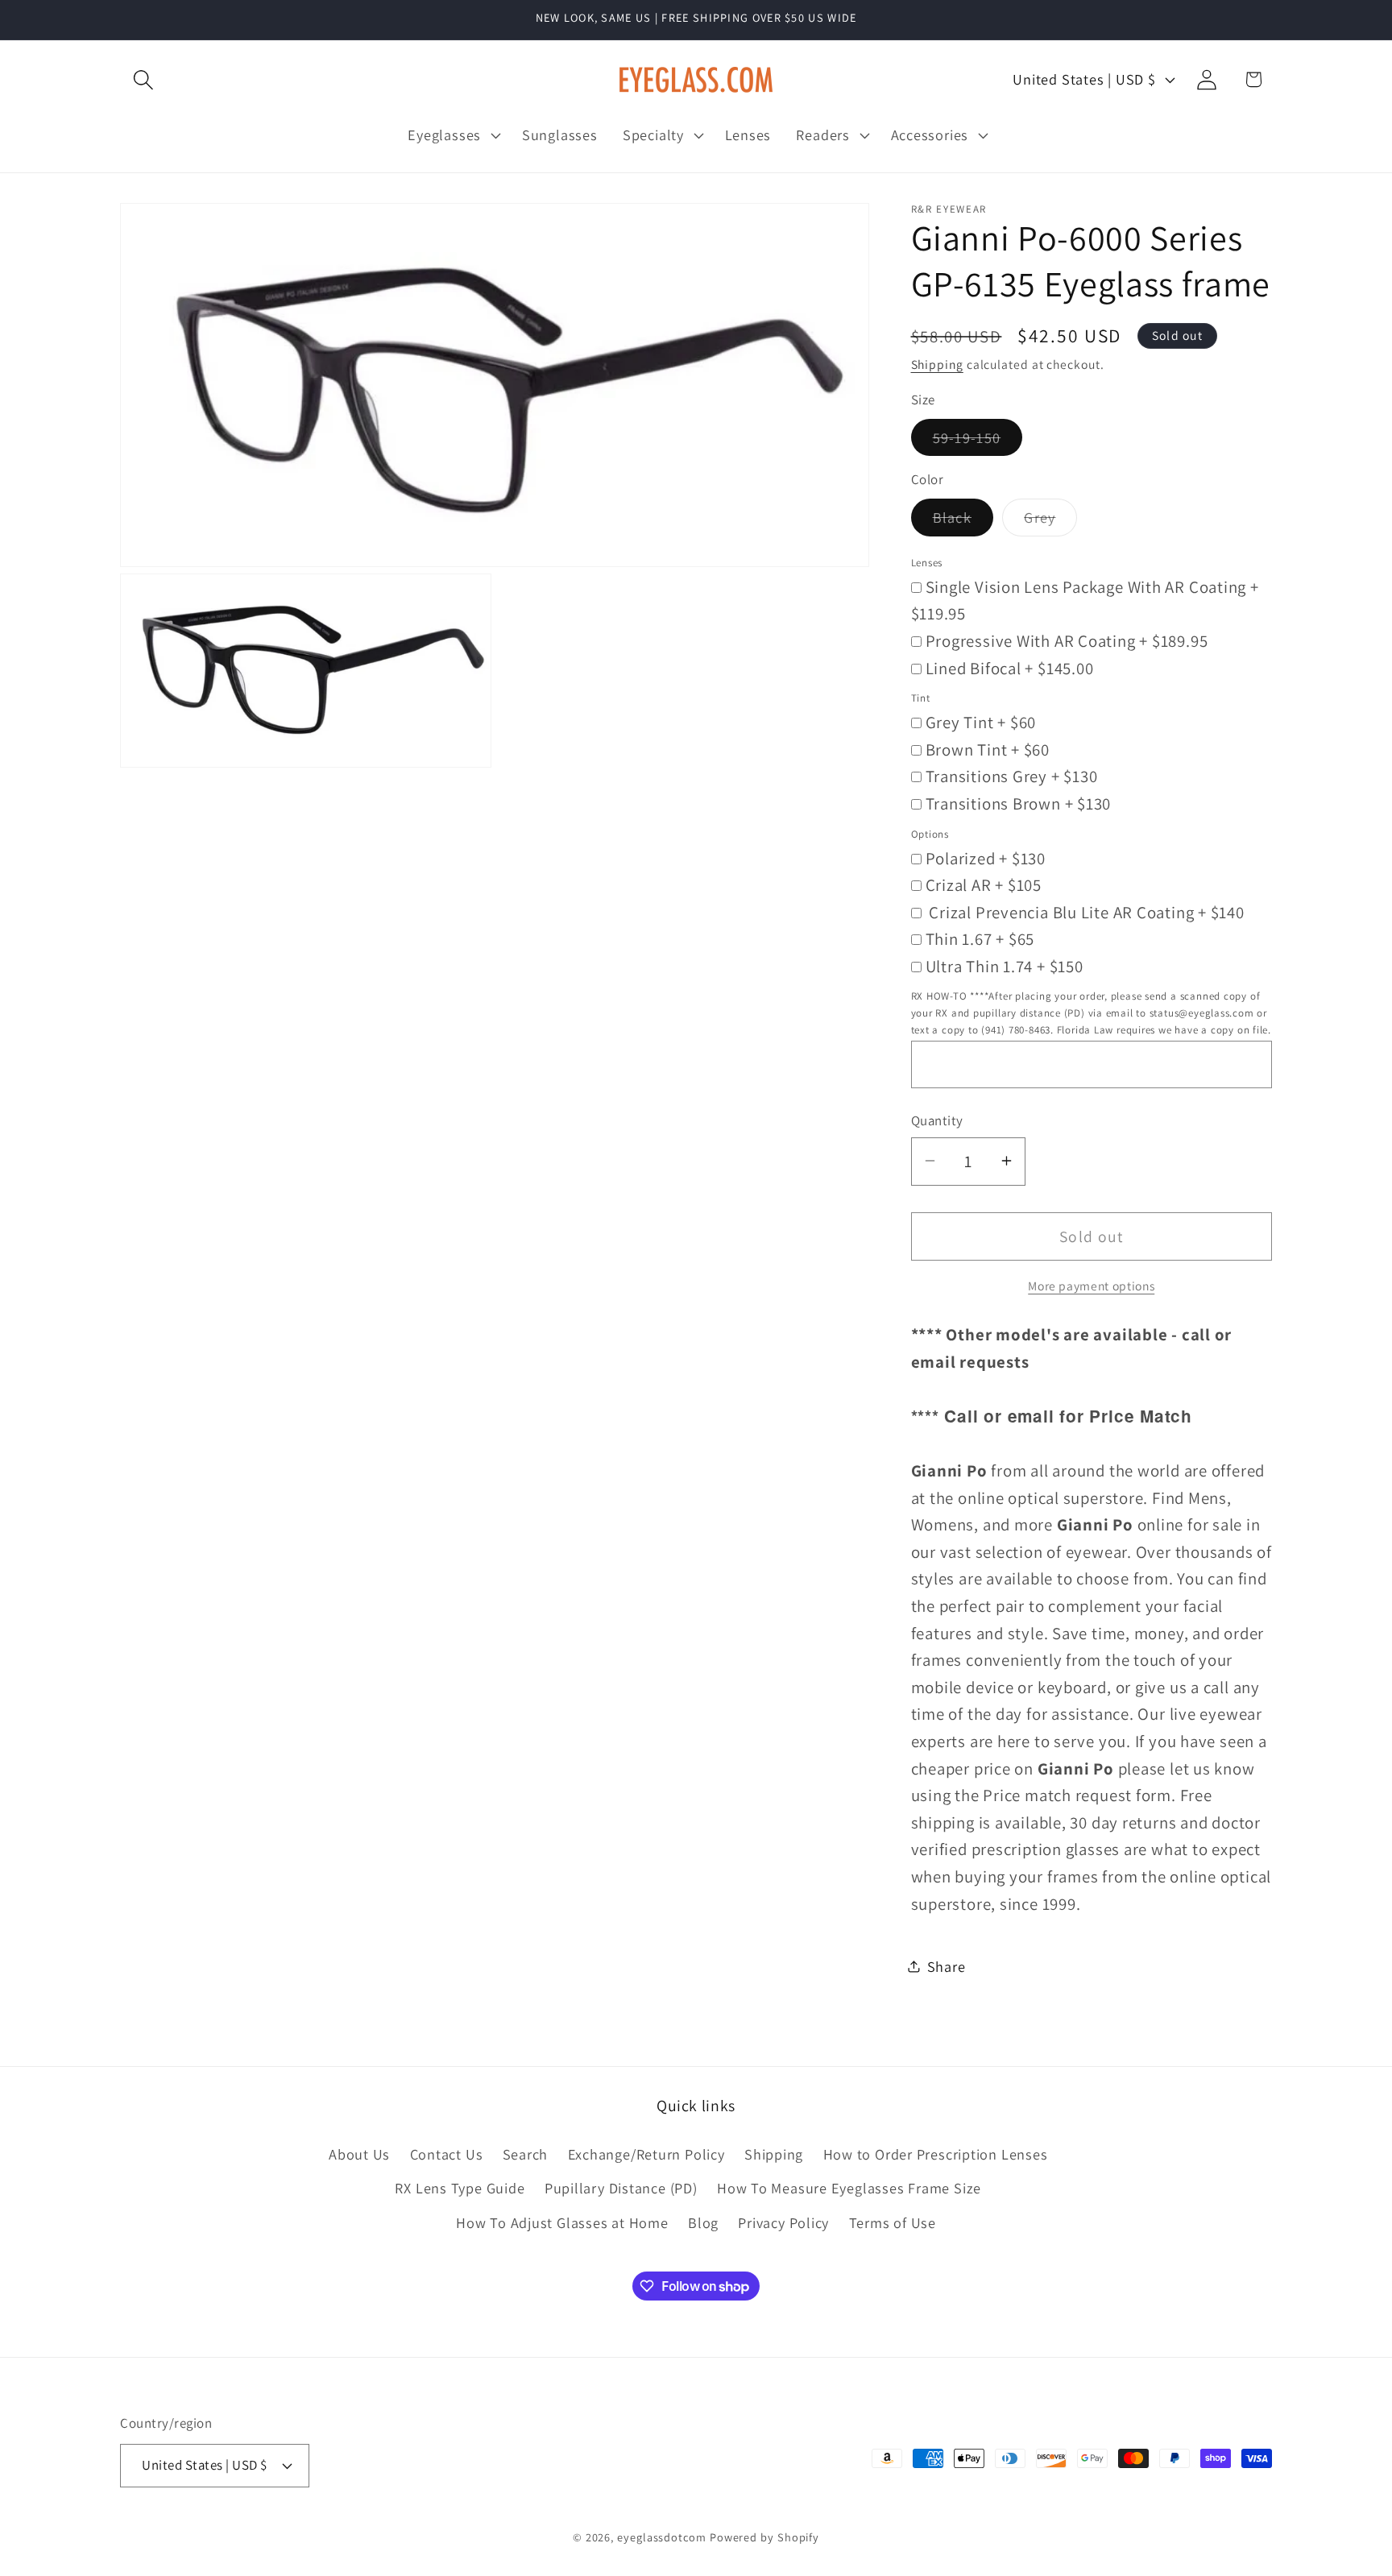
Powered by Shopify (764, 2537)
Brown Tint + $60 (988, 749)
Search (526, 2154)
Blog (703, 2222)
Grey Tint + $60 (981, 722)
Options (930, 833)
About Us (359, 2154)
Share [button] (947, 1965)
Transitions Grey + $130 (1012, 776)
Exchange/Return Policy (646, 2154)
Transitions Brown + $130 (1019, 803)
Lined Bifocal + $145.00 (1010, 667)
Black (963, 521)
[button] (143, 79)
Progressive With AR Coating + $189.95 (1067, 640)
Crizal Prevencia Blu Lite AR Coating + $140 (1085, 911)
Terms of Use (893, 2222)
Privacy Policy (783, 2222)
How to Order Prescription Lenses (936, 2154)
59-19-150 (978, 441)
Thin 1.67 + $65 (980, 939)
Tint (921, 698)
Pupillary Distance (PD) (621, 2188)
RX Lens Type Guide (460, 2188)
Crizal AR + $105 (984, 885)
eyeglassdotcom (662, 2537)
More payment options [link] (1091, 1285)
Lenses (927, 562)
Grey (1050, 521)
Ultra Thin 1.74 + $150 (1005, 965)
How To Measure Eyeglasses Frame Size (849, 2188)
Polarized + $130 (986, 857)
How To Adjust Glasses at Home (562, 2222)
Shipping (937, 364)
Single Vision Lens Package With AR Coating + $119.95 (1085, 600)
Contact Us (447, 2154)
